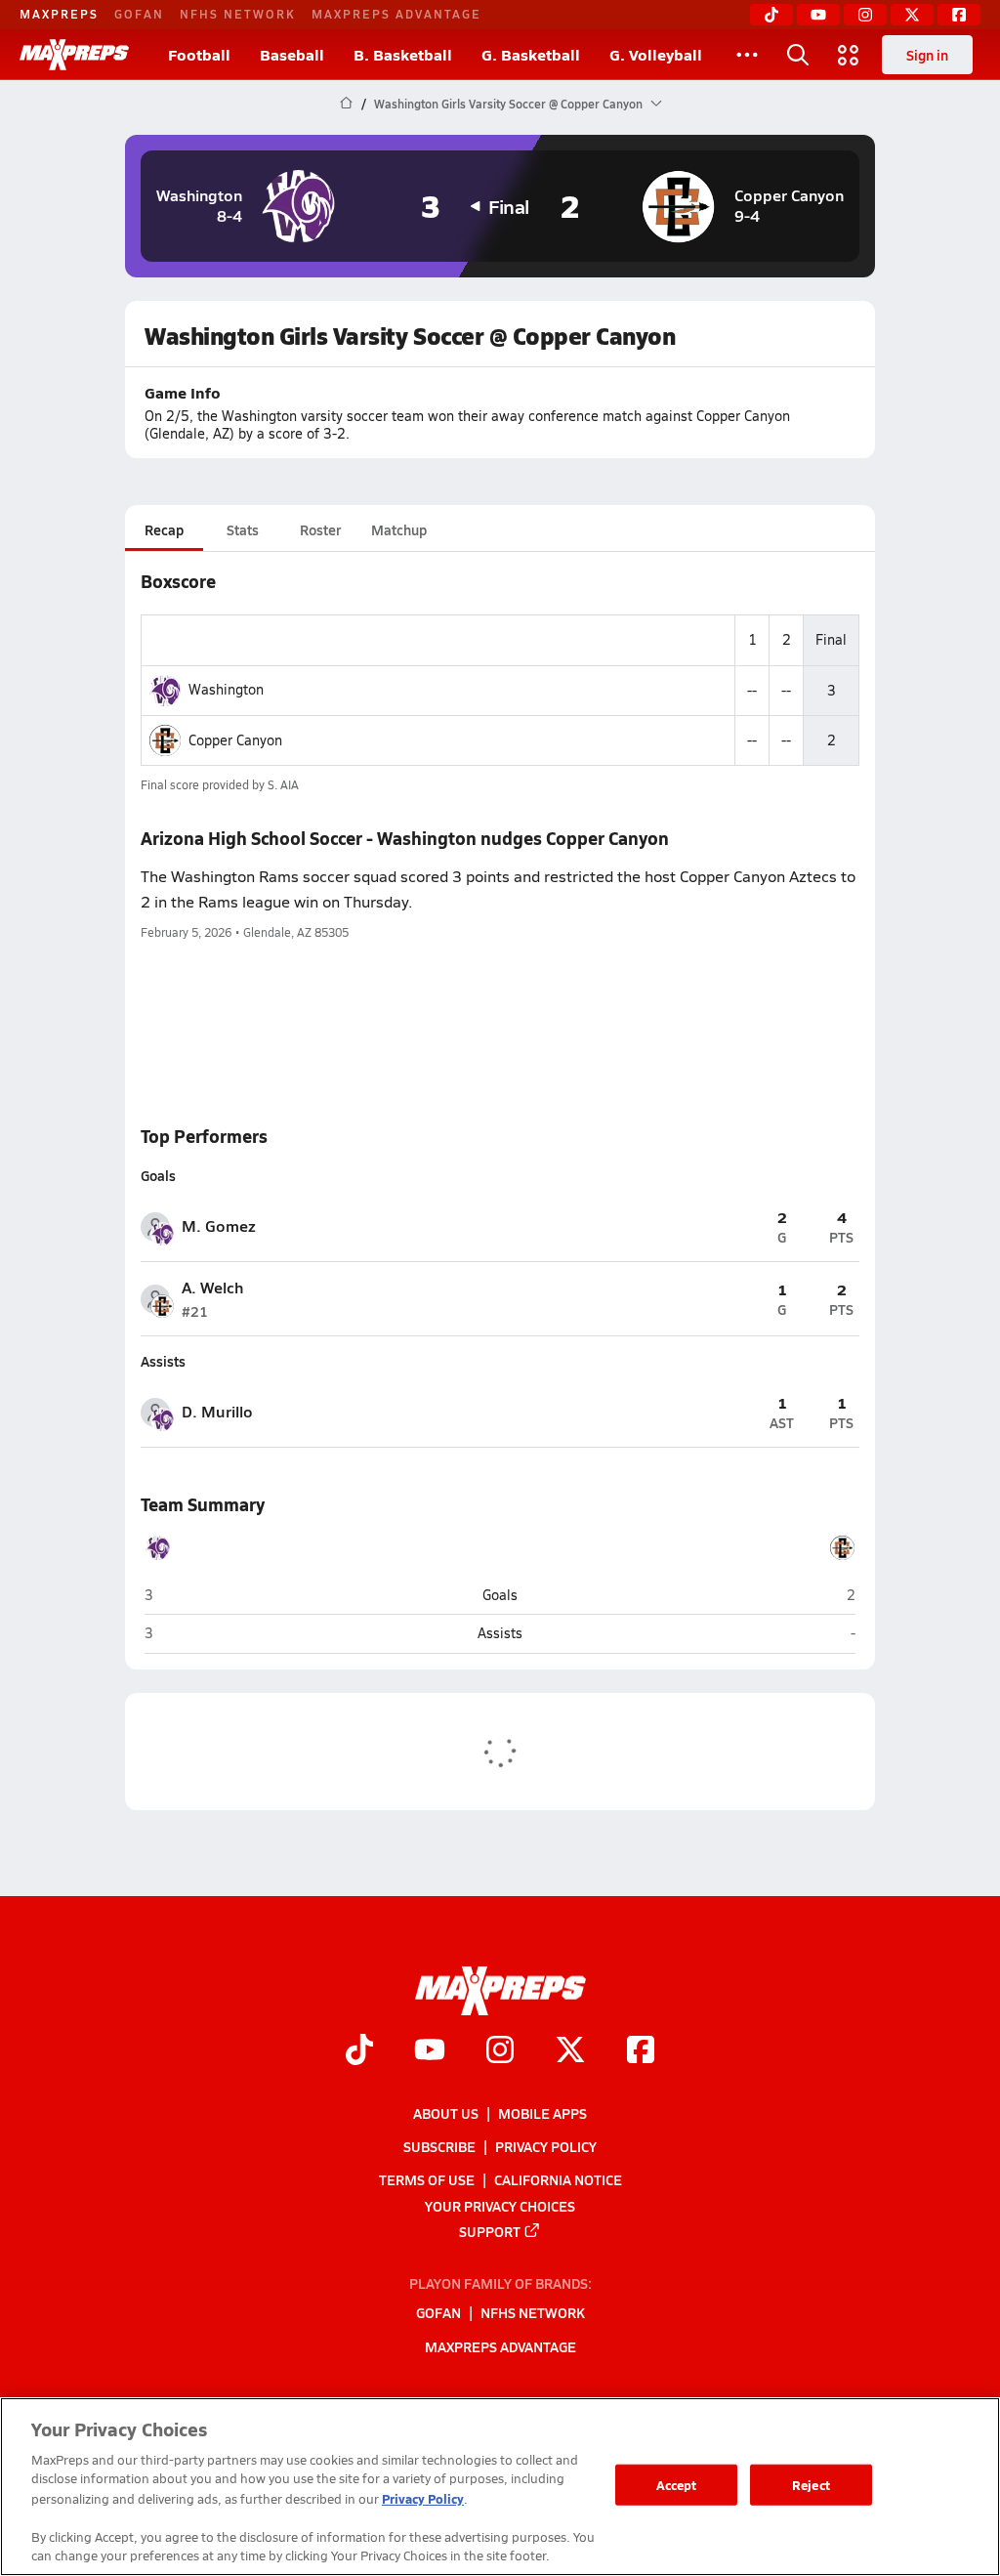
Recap (164, 529)
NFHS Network (238, 14)
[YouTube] (818, 15)
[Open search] (798, 55)
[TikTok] (771, 15)
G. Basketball (531, 54)
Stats (243, 529)
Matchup (399, 529)
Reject (811, 2485)
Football (199, 54)
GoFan (139, 14)
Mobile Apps (542, 2113)
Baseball (292, 54)
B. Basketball (403, 54)
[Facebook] (959, 15)
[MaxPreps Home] (74, 55)
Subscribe (439, 2146)
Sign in (927, 55)
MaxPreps (59, 14)
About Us (446, 2113)
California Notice (558, 2179)
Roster (320, 529)
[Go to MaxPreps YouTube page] (430, 2051)
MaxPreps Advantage (396, 14)
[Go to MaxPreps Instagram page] (500, 2051)
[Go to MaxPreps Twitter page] (570, 2051)
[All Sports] (747, 55)
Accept (677, 2485)
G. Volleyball (656, 54)
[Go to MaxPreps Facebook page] (641, 2051)
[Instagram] (865, 15)
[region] (500, 2487)
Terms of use (427, 2179)
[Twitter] (912, 15)
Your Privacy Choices (500, 2205)
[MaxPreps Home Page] (346, 104)
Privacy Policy (546, 2146)
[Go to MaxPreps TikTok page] (359, 2051)
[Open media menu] (849, 55)
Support (490, 2231)
